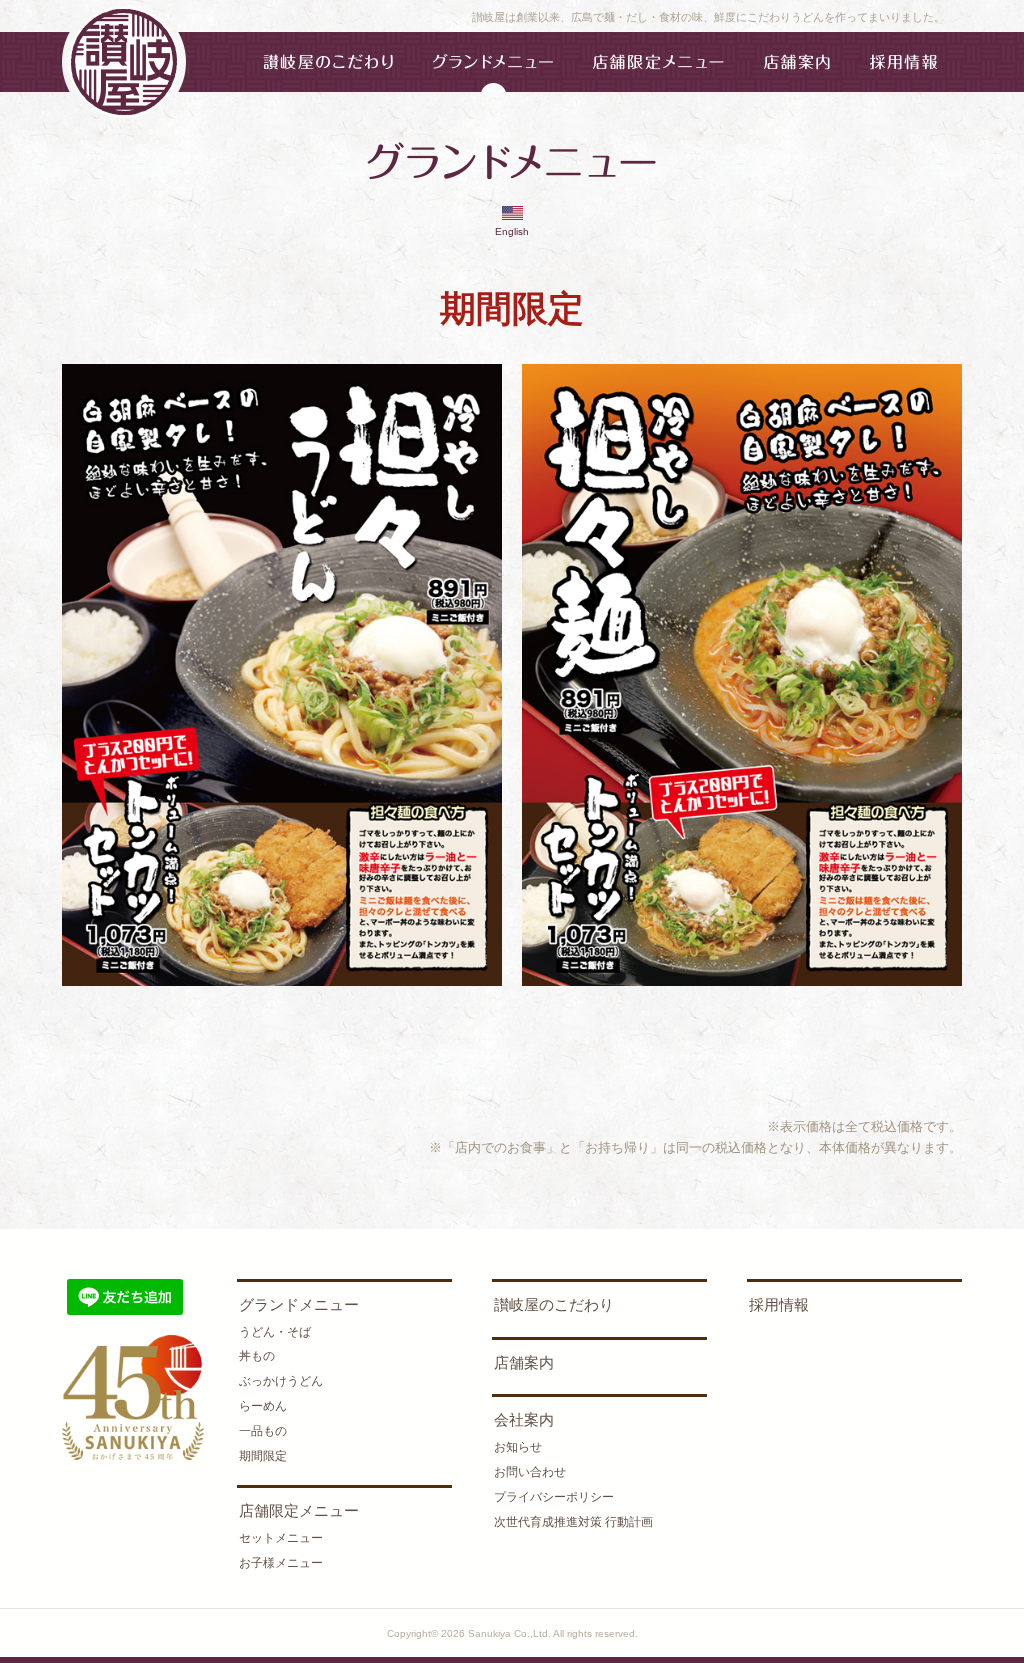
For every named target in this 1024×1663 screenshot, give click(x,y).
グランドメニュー (299, 1304)
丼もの (257, 1356)
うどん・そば (275, 1332)
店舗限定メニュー (299, 1510)
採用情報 (779, 1304)
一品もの (263, 1431)
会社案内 (524, 1419)
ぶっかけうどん (281, 1381)
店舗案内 (524, 1362)
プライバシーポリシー (554, 1497)
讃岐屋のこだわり (554, 1304)
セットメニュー (281, 1538)
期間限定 (263, 1456)
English (512, 231)
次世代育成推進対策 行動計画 (573, 1522)
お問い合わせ (530, 1472)
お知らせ (518, 1447)
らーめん (263, 1406)
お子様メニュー (281, 1563)
